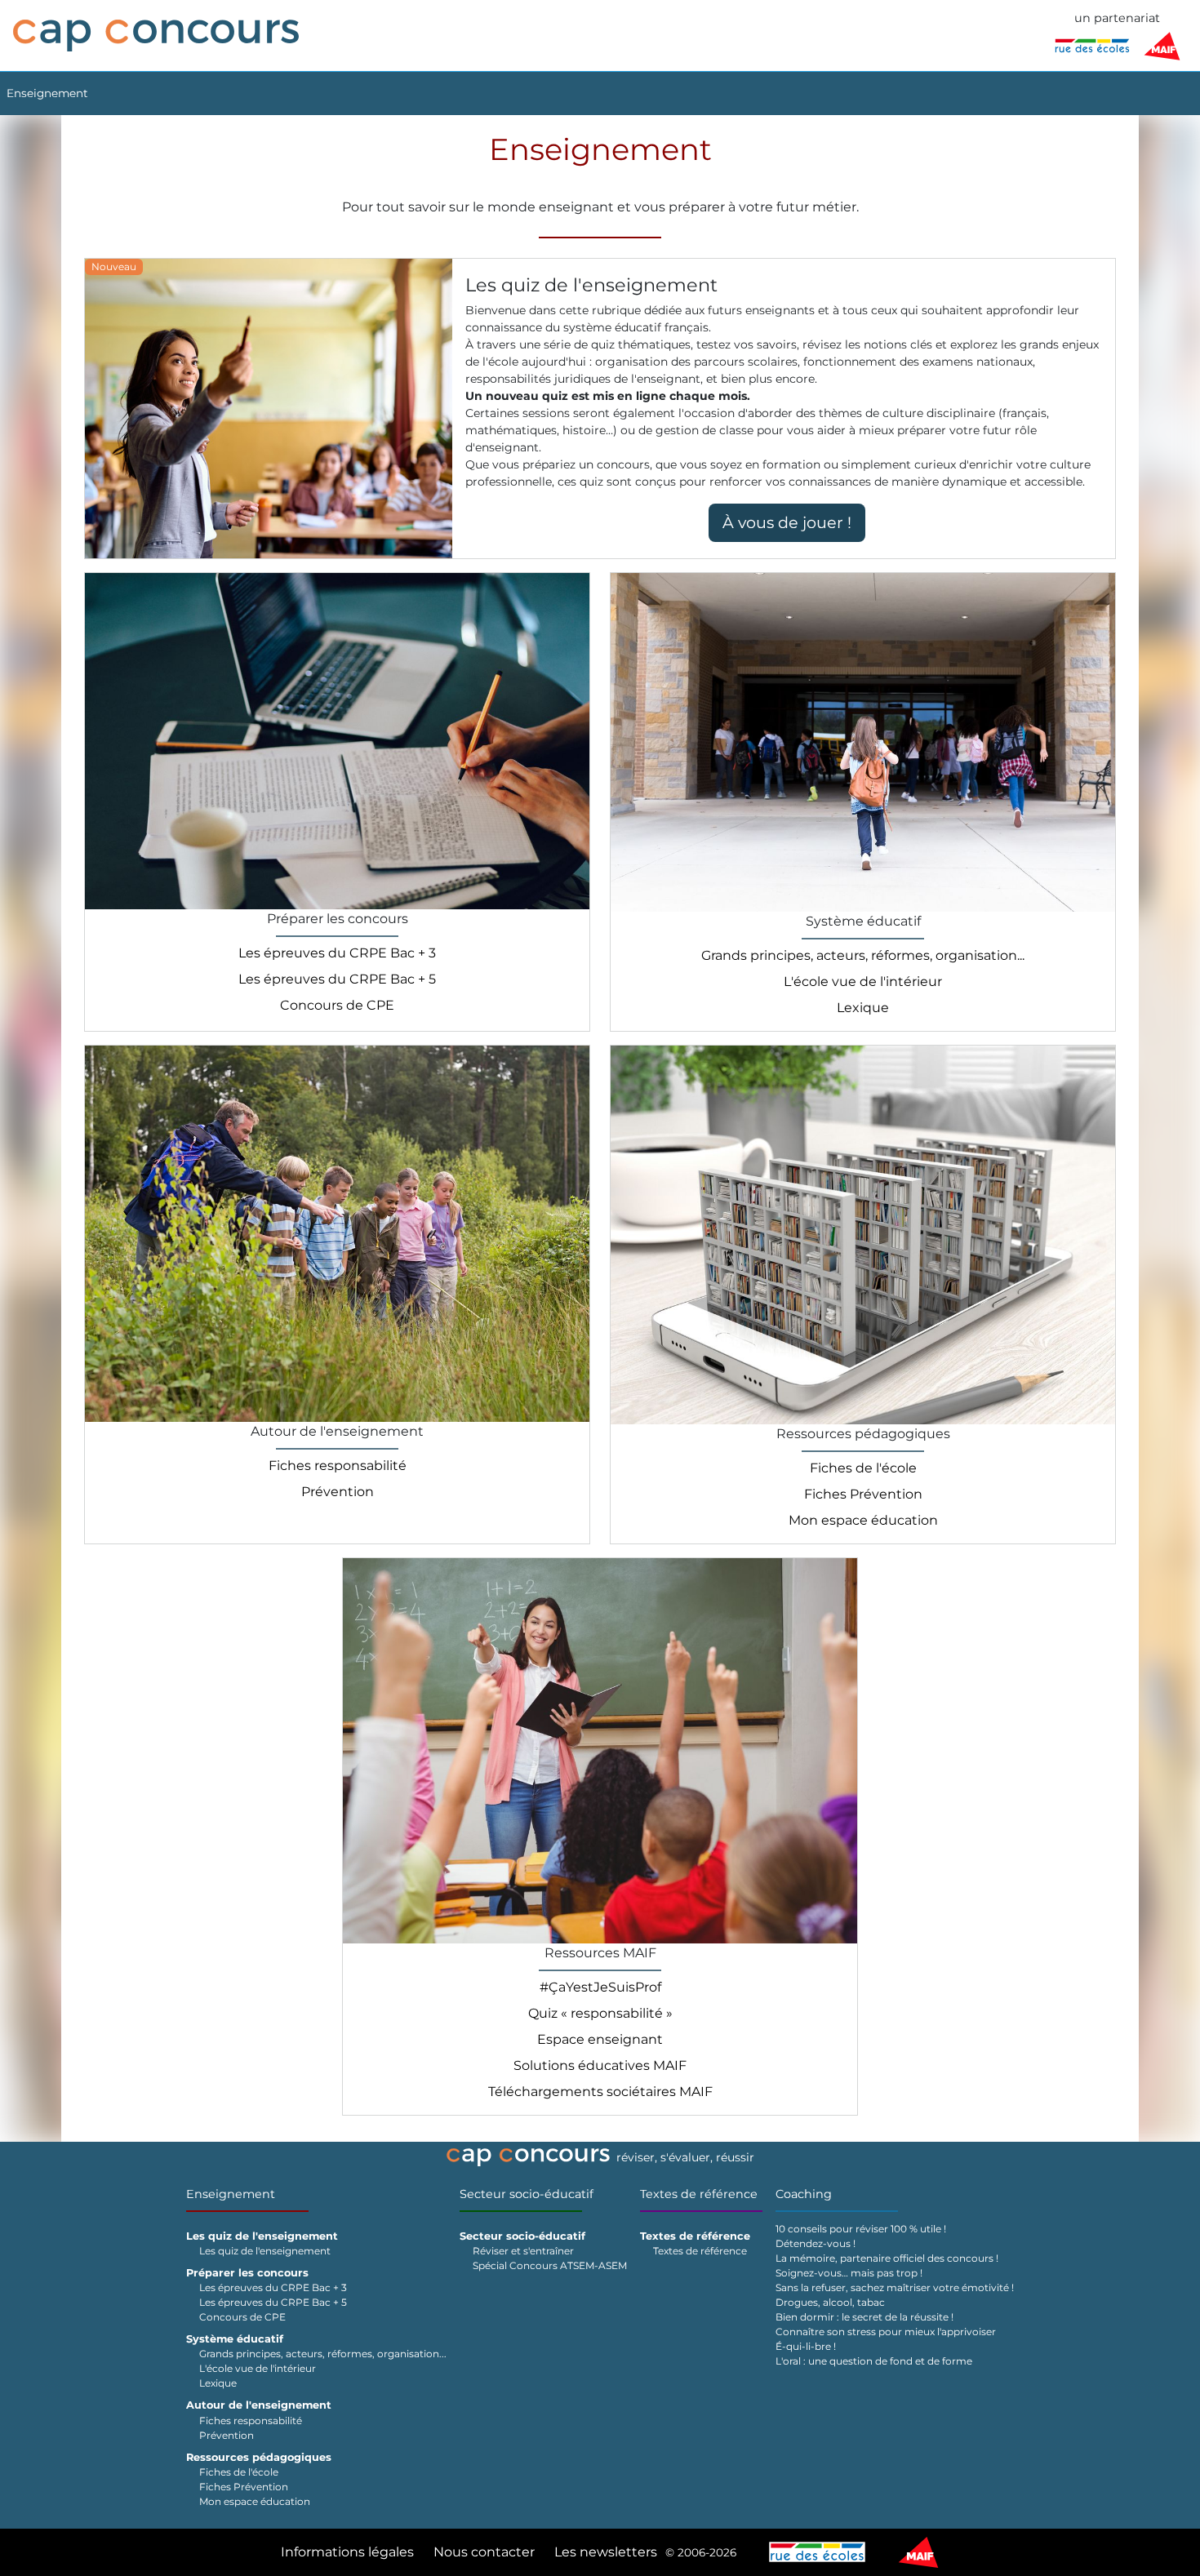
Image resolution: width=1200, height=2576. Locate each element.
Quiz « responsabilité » (600, 2013)
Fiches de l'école (863, 1468)
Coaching (804, 2194)
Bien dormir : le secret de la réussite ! (864, 2317)
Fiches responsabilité (338, 1466)
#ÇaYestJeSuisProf (600, 1987)
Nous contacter (484, 2552)
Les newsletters (606, 2552)
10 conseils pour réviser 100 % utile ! (861, 2229)
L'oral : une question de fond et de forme (874, 2361)
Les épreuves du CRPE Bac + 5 (337, 979)
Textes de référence (699, 2194)
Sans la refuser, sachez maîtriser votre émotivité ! (895, 2287)
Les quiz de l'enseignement (265, 2251)
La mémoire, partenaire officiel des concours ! (887, 2258)
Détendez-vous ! (816, 2243)
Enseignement (47, 93)
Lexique (863, 1008)
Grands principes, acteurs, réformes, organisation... (863, 955)
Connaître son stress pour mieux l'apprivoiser (886, 2332)
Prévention (338, 1492)
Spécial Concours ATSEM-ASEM (550, 2265)
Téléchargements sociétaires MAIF (600, 2092)
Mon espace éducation (863, 1520)
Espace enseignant (600, 2039)
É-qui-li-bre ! (806, 2346)
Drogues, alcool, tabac (830, 2302)
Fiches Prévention (863, 1494)
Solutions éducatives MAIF (600, 2065)
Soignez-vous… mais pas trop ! (849, 2273)
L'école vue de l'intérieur (863, 982)
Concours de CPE (337, 1005)
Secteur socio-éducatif (527, 2194)
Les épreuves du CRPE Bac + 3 (337, 953)
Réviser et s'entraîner (523, 2251)
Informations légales (347, 2552)
